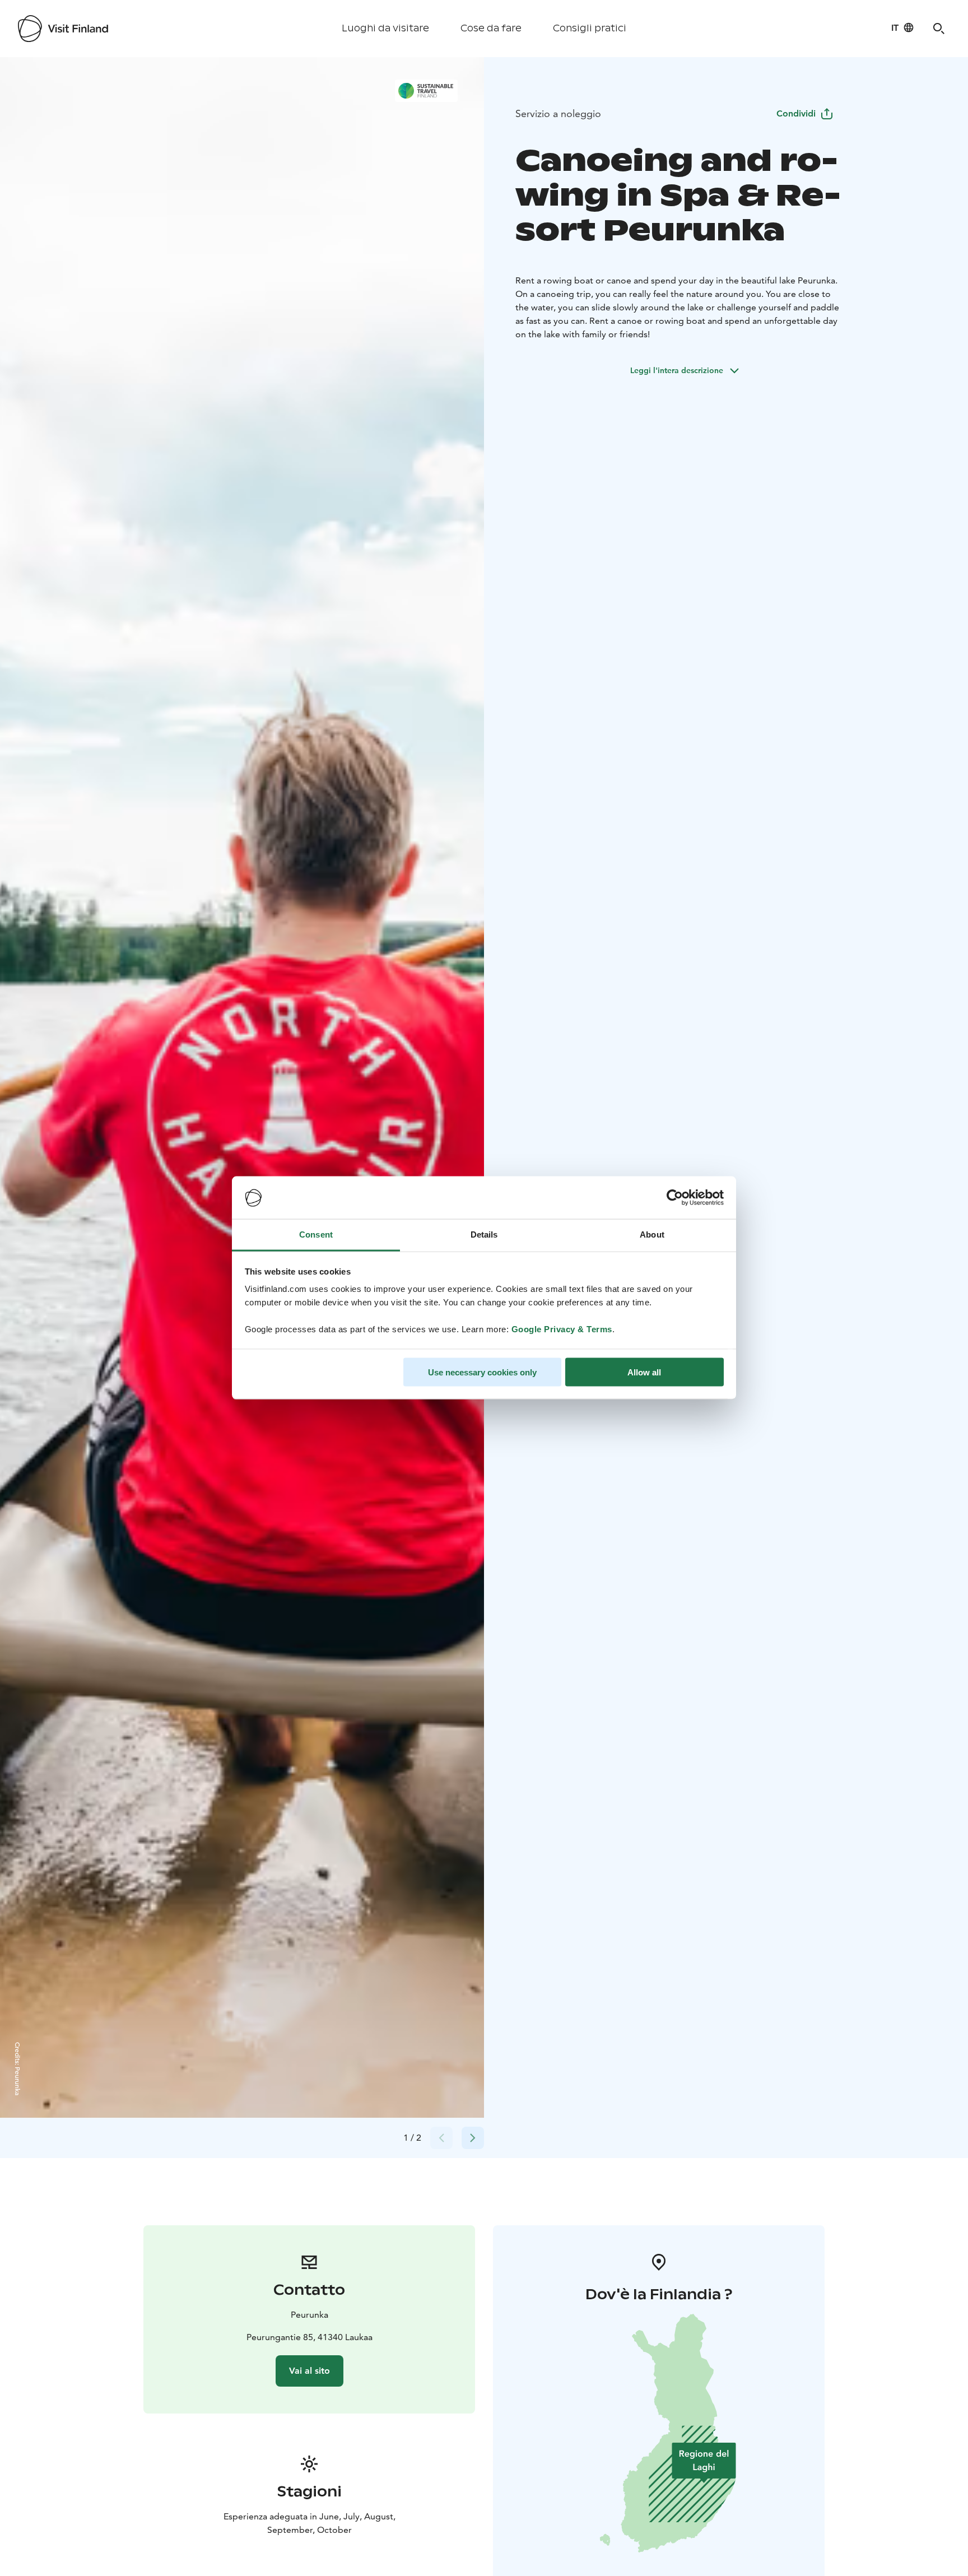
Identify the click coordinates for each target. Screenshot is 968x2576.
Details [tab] (484, 1234)
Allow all (644, 1372)
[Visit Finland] (63, 29)
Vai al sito (310, 2371)
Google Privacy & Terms (562, 1329)
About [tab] (652, 1234)
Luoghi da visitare (385, 28)
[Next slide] (473, 2138)
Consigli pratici (590, 28)
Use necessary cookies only (482, 1372)
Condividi (796, 113)
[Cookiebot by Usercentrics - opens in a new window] (675, 1198)
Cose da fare (491, 28)
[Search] (939, 29)
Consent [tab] (316, 1234)
